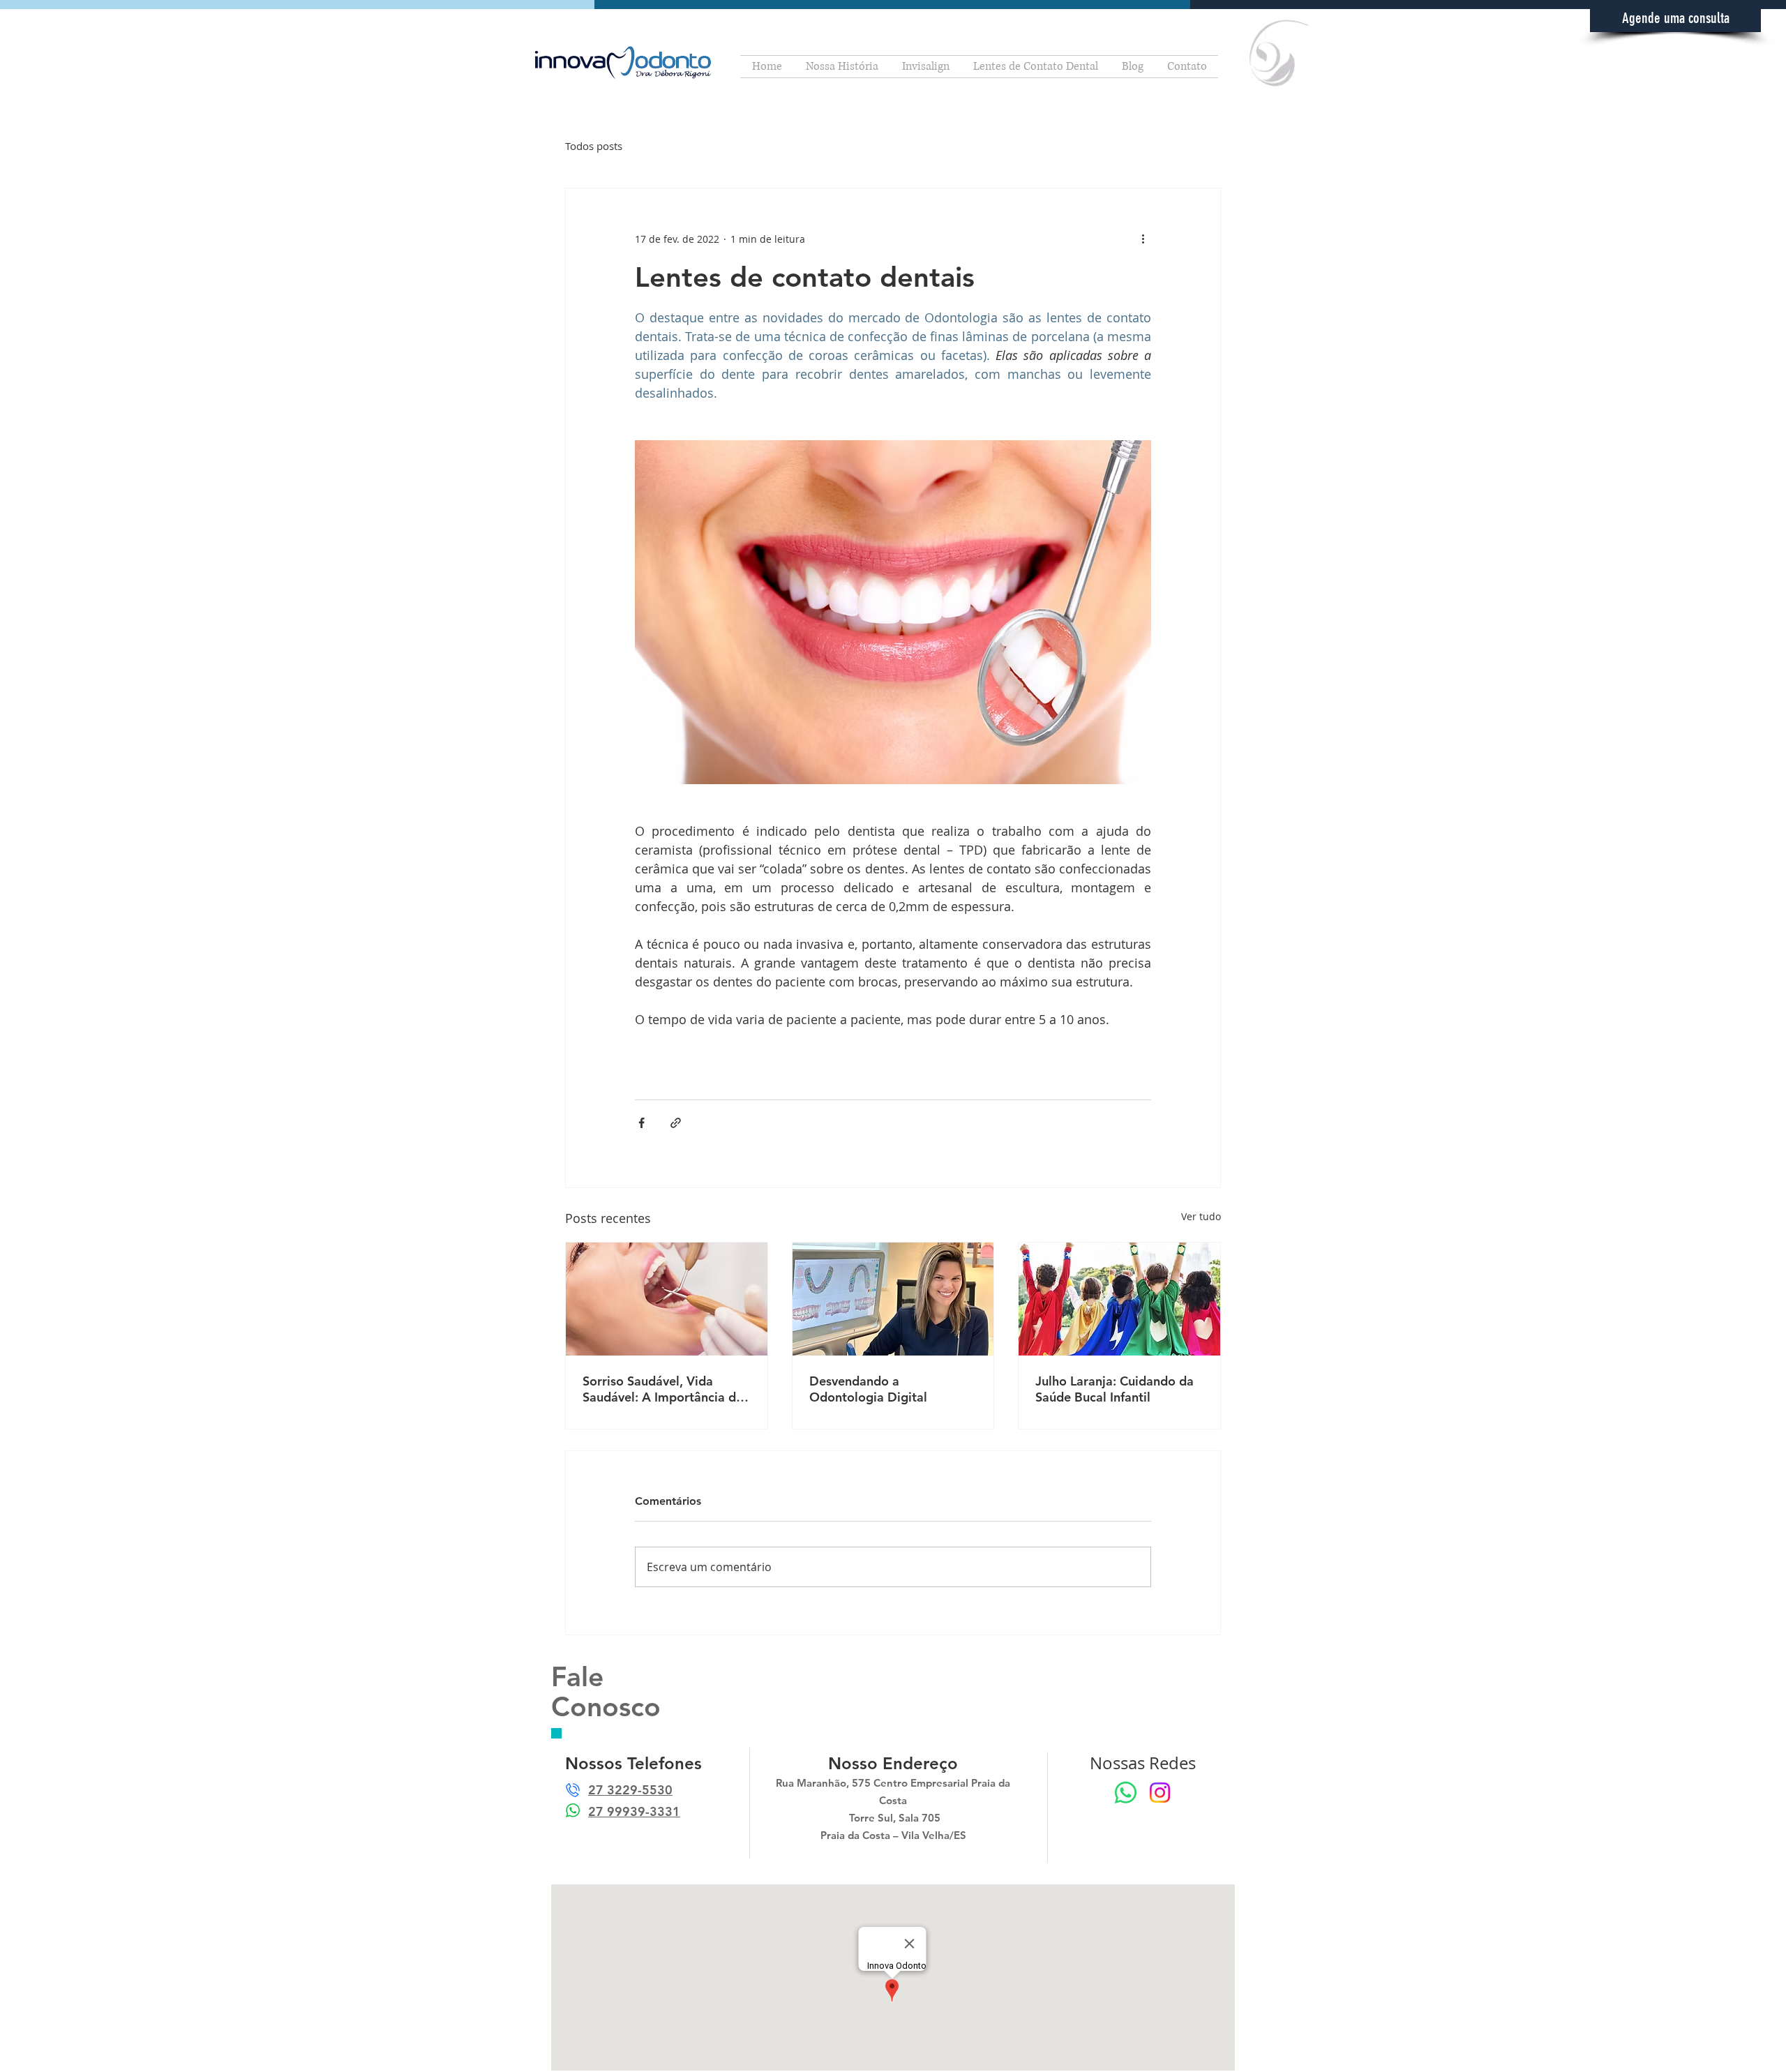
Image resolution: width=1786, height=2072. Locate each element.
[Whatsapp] (1126, 1793)
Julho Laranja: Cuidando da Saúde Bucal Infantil (1115, 1389)
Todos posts (594, 146)
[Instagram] (1160, 1793)
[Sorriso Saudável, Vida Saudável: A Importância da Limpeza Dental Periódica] (667, 1299)
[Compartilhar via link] (676, 1123)
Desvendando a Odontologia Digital (868, 1389)
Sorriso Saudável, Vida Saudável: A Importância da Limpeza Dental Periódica (663, 1389)
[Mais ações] (1143, 239)
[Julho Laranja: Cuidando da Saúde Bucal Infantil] (1119, 1299)
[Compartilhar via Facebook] (641, 1123)
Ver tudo (1201, 1216)
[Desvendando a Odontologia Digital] (893, 1299)
